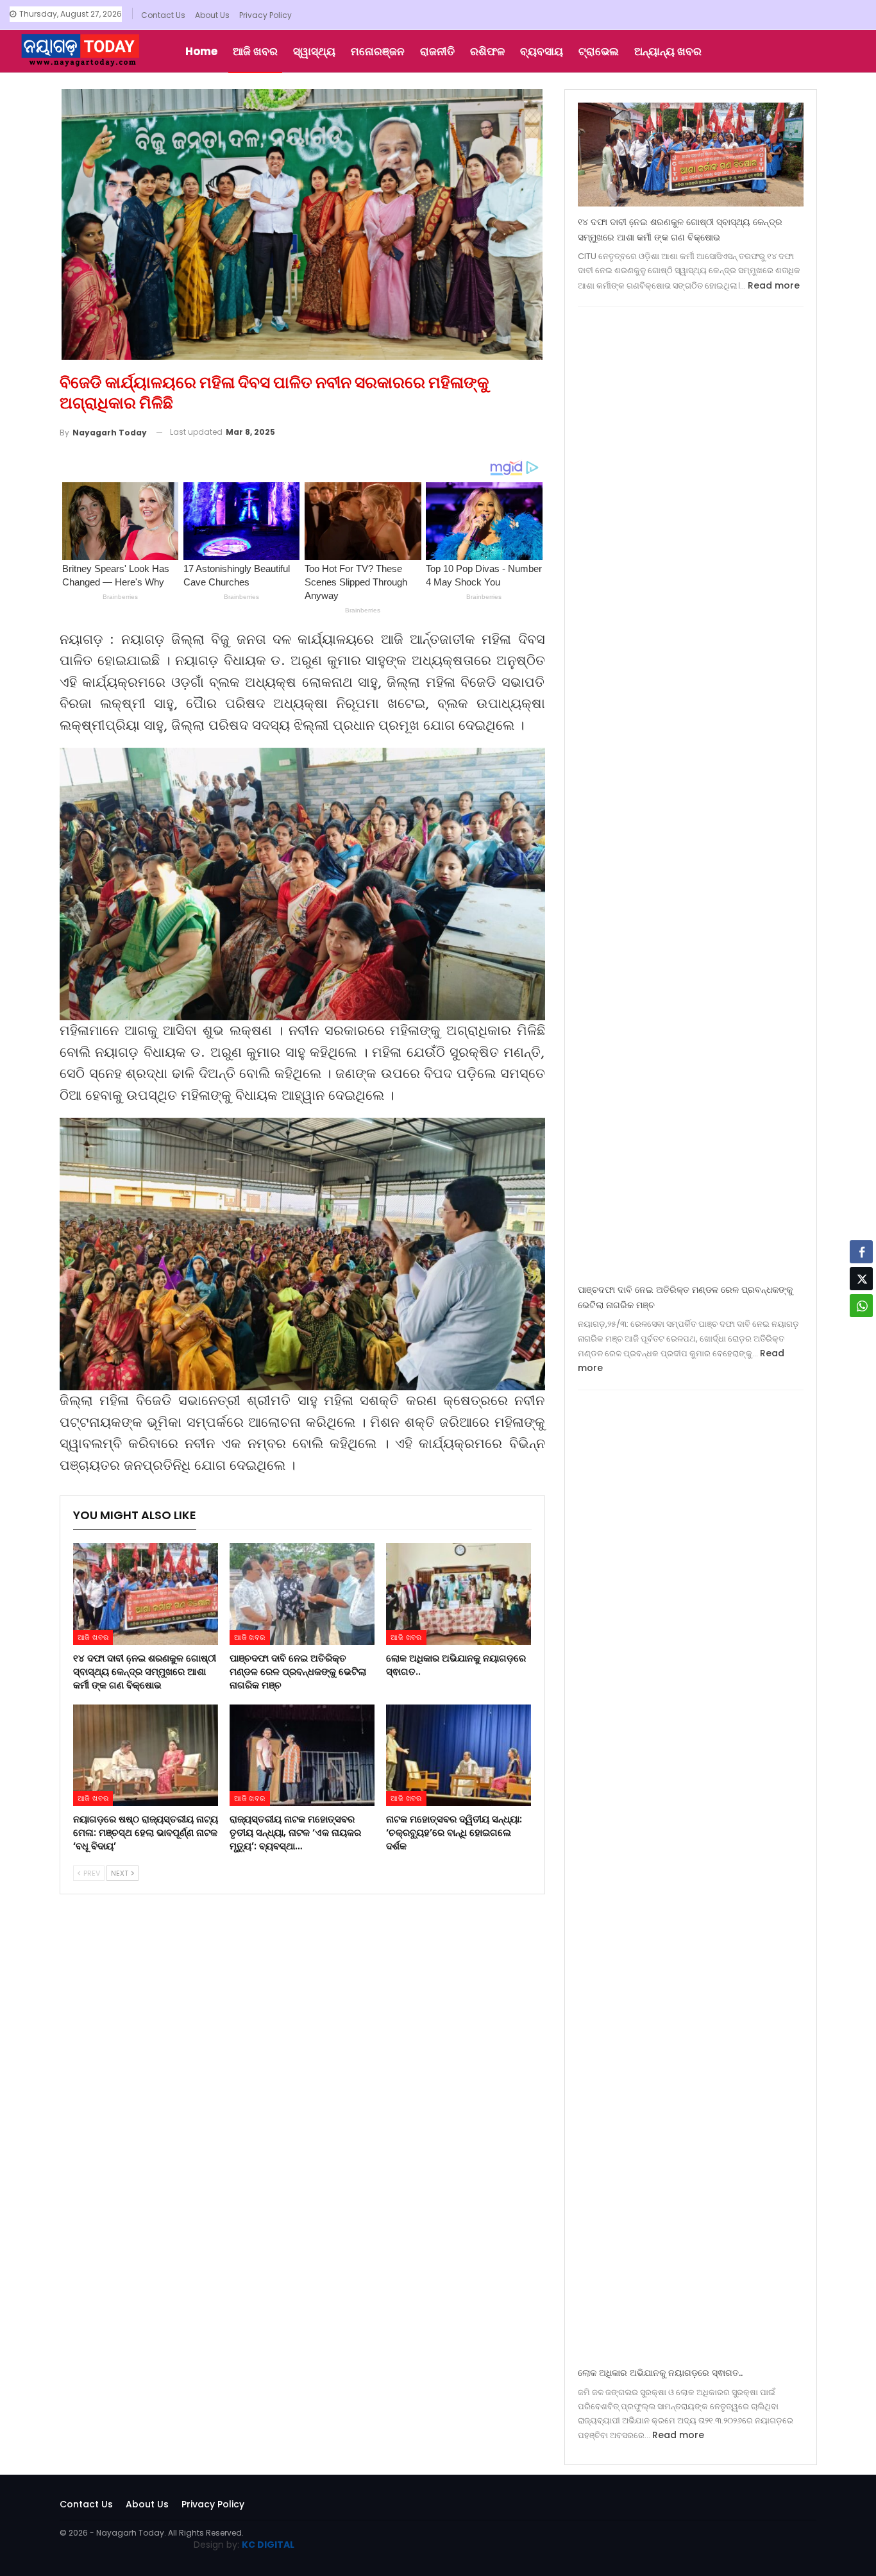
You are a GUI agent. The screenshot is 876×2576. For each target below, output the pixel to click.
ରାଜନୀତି (437, 51)
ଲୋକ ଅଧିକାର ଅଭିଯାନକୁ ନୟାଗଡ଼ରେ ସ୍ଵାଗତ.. (660, 2373)
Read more (774, 285)
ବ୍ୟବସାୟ (542, 51)
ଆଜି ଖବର (255, 51)
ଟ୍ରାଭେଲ (599, 51)
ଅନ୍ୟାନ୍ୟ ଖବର (668, 51)
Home (201, 51)
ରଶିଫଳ (487, 51)
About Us (212, 15)
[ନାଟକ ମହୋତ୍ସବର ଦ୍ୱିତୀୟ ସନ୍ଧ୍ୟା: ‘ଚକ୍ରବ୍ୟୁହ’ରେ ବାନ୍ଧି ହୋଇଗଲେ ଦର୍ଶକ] (459, 1755)
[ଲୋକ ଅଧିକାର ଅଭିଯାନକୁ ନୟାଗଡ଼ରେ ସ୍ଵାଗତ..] (459, 1594)
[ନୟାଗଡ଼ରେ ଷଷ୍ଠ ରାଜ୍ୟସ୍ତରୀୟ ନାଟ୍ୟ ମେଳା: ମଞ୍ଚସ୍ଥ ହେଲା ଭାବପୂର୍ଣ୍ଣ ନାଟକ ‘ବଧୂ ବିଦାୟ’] (146, 1755)
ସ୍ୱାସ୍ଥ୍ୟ (314, 51)
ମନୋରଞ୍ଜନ (378, 51)
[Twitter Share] (861, 1279)
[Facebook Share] (861, 1252)
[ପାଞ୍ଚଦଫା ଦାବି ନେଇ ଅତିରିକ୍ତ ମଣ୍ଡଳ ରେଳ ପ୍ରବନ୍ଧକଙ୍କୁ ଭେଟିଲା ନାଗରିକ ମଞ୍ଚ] (302, 1594)
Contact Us (163, 15)
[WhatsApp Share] (861, 1306)
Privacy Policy (265, 15)
